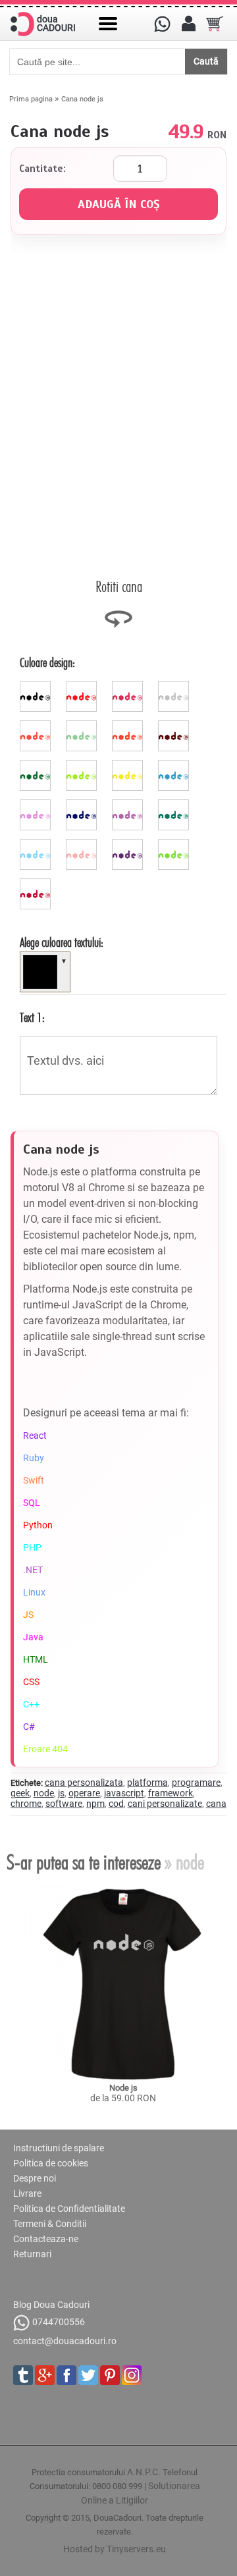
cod (116, 1804)
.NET (33, 1570)
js (61, 1793)
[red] (83, 686)
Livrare (27, 2193)
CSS (31, 1682)
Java (33, 1637)
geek (20, 1793)
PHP (32, 1547)
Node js (123, 2088)
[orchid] (129, 805)
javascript (124, 1793)
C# (29, 1727)
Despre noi (35, 2178)
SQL (32, 1503)
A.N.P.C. (144, 2472)
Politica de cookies (51, 2163)
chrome (26, 1804)
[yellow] (129, 765)
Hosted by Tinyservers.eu (115, 2549)
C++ (31, 1704)
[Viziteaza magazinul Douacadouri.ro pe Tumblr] (23, 2375)
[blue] (175, 765)
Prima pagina (31, 99)
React (35, 1436)
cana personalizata (84, 1783)
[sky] (37, 844)
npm (95, 1804)
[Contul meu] (188, 24)
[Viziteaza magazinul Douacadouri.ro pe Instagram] (132, 2375)
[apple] (175, 844)
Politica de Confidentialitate (69, 2209)
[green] (83, 765)
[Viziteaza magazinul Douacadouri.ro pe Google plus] (45, 2375)
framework (171, 1793)
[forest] (37, 765)
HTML (36, 1659)
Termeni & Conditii (50, 2224)
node (44, 1793)
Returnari (32, 2254)
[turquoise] (175, 805)
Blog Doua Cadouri (51, 2305)
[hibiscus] (37, 726)
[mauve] (37, 805)
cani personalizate (165, 1804)
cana (216, 1804)
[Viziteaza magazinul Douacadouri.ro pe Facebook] (66, 2375)
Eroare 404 (45, 1749)
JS (28, 1615)
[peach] (83, 844)
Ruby (34, 1458)
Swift (34, 1480)
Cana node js (82, 99)
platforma (147, 1783)
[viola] (129, 844)
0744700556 (59, 2322)
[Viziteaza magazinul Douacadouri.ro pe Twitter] (88, 2375)
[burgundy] (37, 884)
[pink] (129, 686)
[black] (37, 686)
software (64, 1804)
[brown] (175, 726)
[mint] (83, 726)
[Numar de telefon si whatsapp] (162, 24)
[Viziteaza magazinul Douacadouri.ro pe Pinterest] (110, 2375)
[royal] (83, 805)
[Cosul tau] (215, 24)
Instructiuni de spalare (59, 2148)
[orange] (129, 726)
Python (38, 1525)
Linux (34, 1592)
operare (84, 1793)
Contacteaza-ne (46, 2239)
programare (196, 1783)
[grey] (175, 686)
